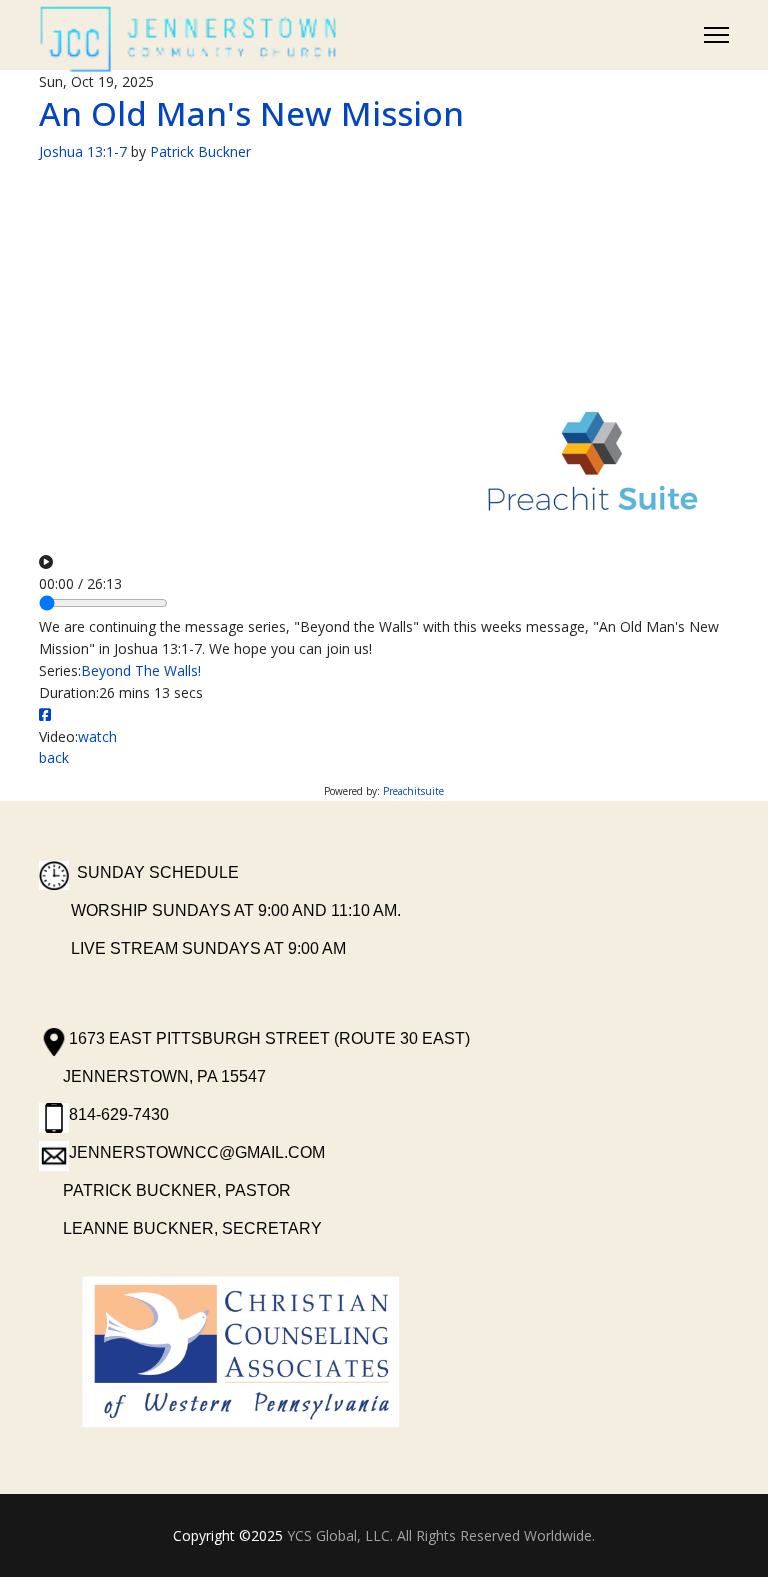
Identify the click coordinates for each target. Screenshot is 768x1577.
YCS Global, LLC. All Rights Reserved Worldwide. (441, 1535)
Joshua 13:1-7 (83, 151)
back (54, 757)
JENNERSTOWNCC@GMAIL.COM (197, 1152)
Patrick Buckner (200, 151)
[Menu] (716, 35)
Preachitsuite (413, 791)
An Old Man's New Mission (251, 113)
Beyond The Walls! (141, 670)
